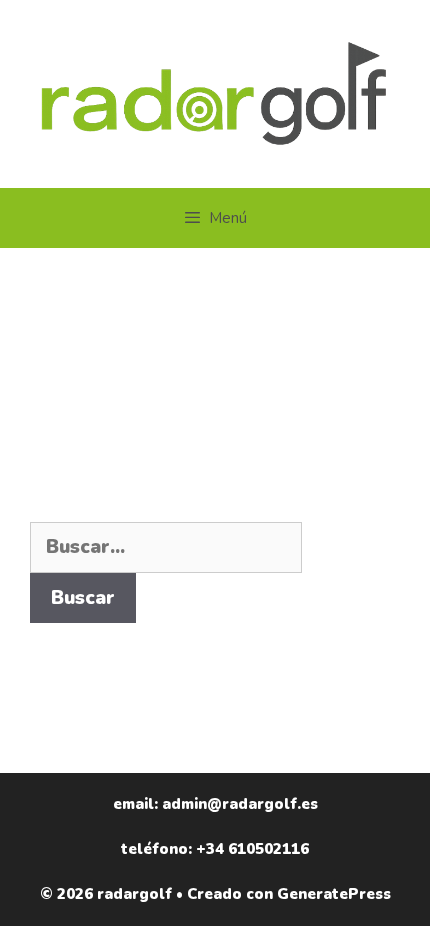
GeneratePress (334, 894)
